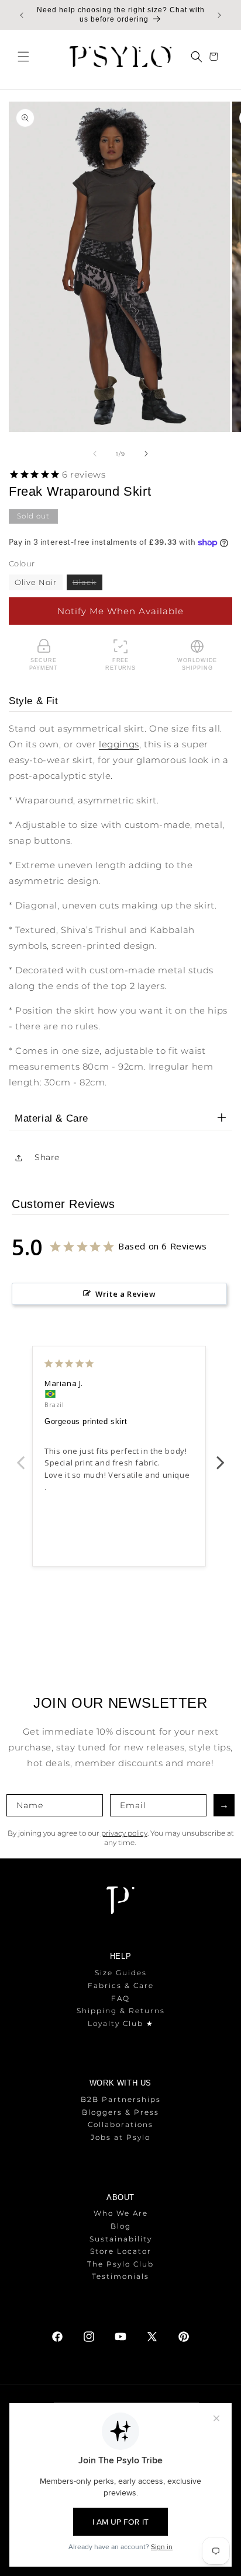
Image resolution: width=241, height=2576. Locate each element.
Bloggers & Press (120, 2112)
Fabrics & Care (121, 1985)
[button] (23, 57)
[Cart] (215, 57)
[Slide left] (95, 454)
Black (87, 584)
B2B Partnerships (121, 2099)
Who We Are (121, 2213)
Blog (121, 2226)
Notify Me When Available (120, 611)
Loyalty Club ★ (121, 2023)
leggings (119, 744)
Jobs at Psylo (120, 2137)
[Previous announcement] (22, 15)
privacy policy (124, 1833)
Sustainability (121, 2239)
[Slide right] (146, 454)
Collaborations (120, 2124)
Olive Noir (36, 582)
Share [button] (47, 1157)
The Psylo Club (120, 2264)
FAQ (120, 1998)
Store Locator (121, 2251)
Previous (20, 1456)
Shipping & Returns (121, 2011)
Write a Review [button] (125, 1294)
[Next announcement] (219, 15)
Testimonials (120, 2276)
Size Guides (121, 1973)
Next (221, 1456)
